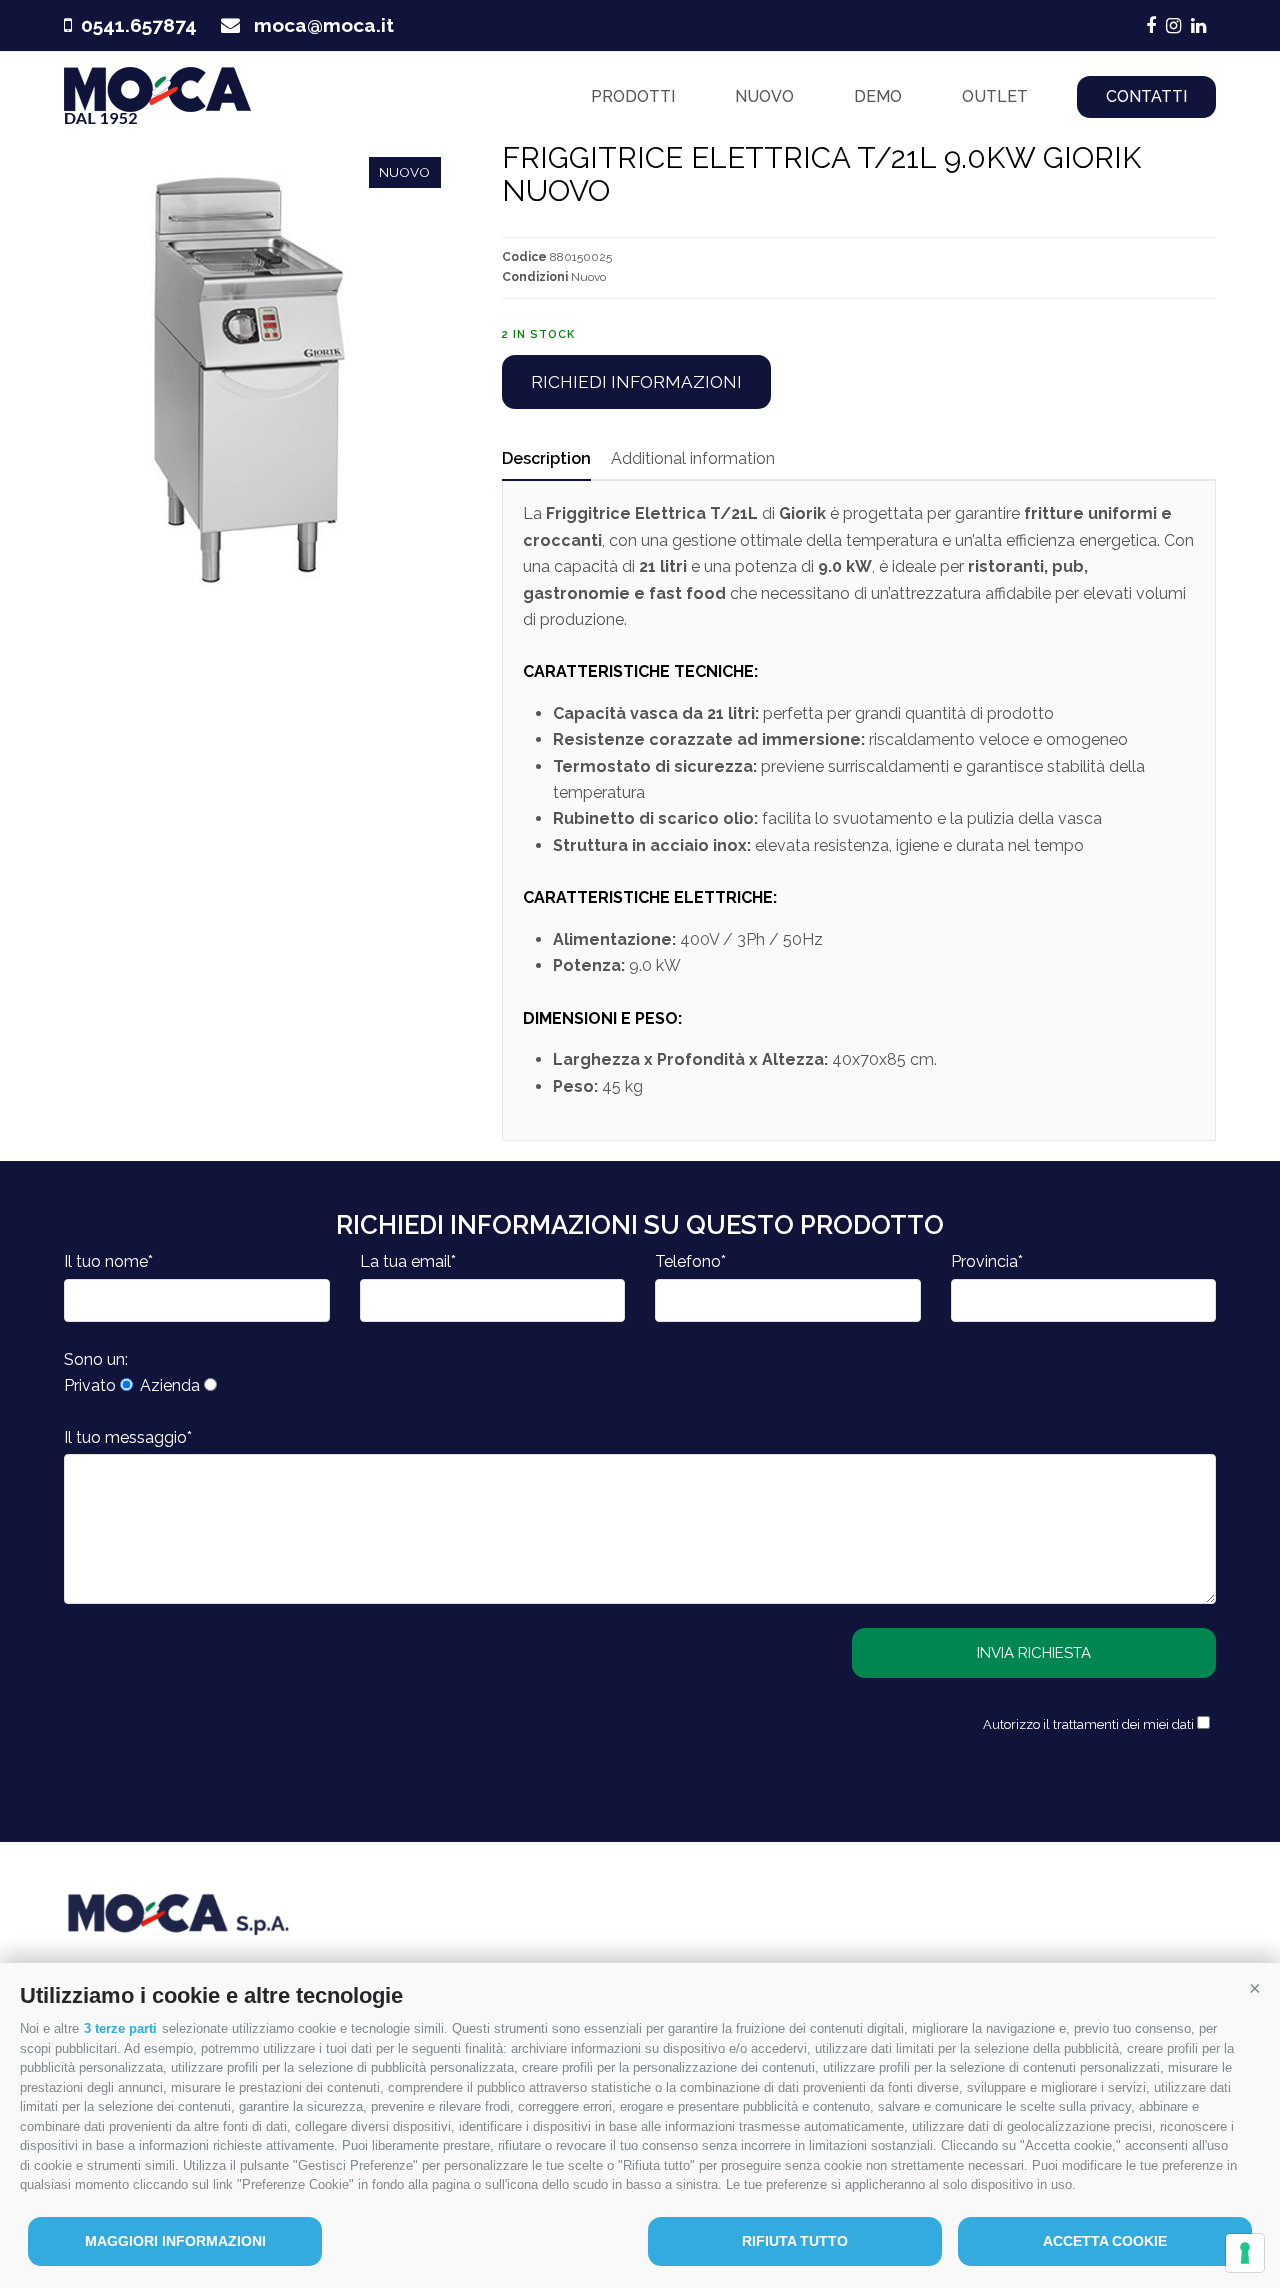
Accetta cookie (1105, 2241)
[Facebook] (1151, 26)
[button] (1255, 1988)
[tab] (546, 459)
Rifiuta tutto (795, 2241)
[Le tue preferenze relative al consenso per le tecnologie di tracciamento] (1245, 2253)
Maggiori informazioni (175, 2241)
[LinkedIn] (1198, 26)
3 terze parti (120, 2028)
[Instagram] (1173, 26)
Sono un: (96, 1359)
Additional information (693, 458)
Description (546, 458)
